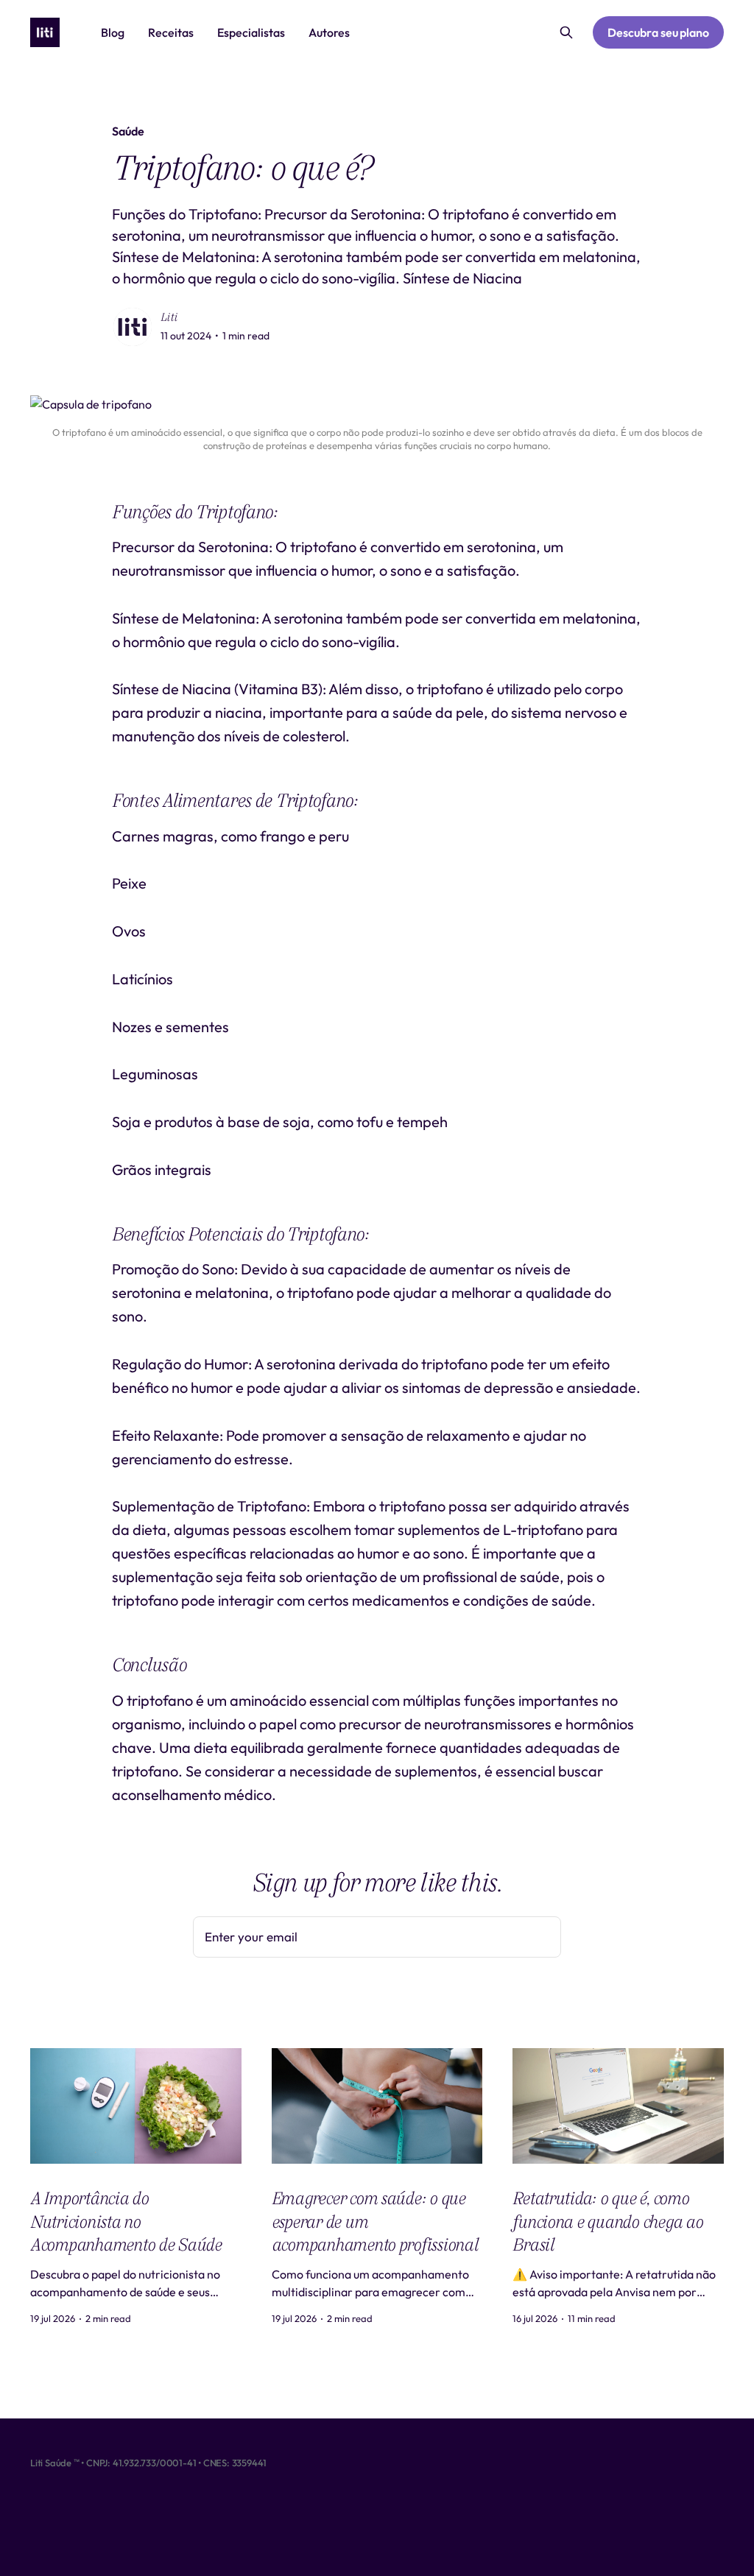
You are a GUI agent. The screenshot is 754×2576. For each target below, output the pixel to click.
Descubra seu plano (658, 32)
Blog (113, 32)
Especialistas (251, 32)
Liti (169, 317)
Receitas (171, 32)
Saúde (128, 131)
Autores (329, 32)
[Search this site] (566, 32)
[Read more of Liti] (133, 327)
